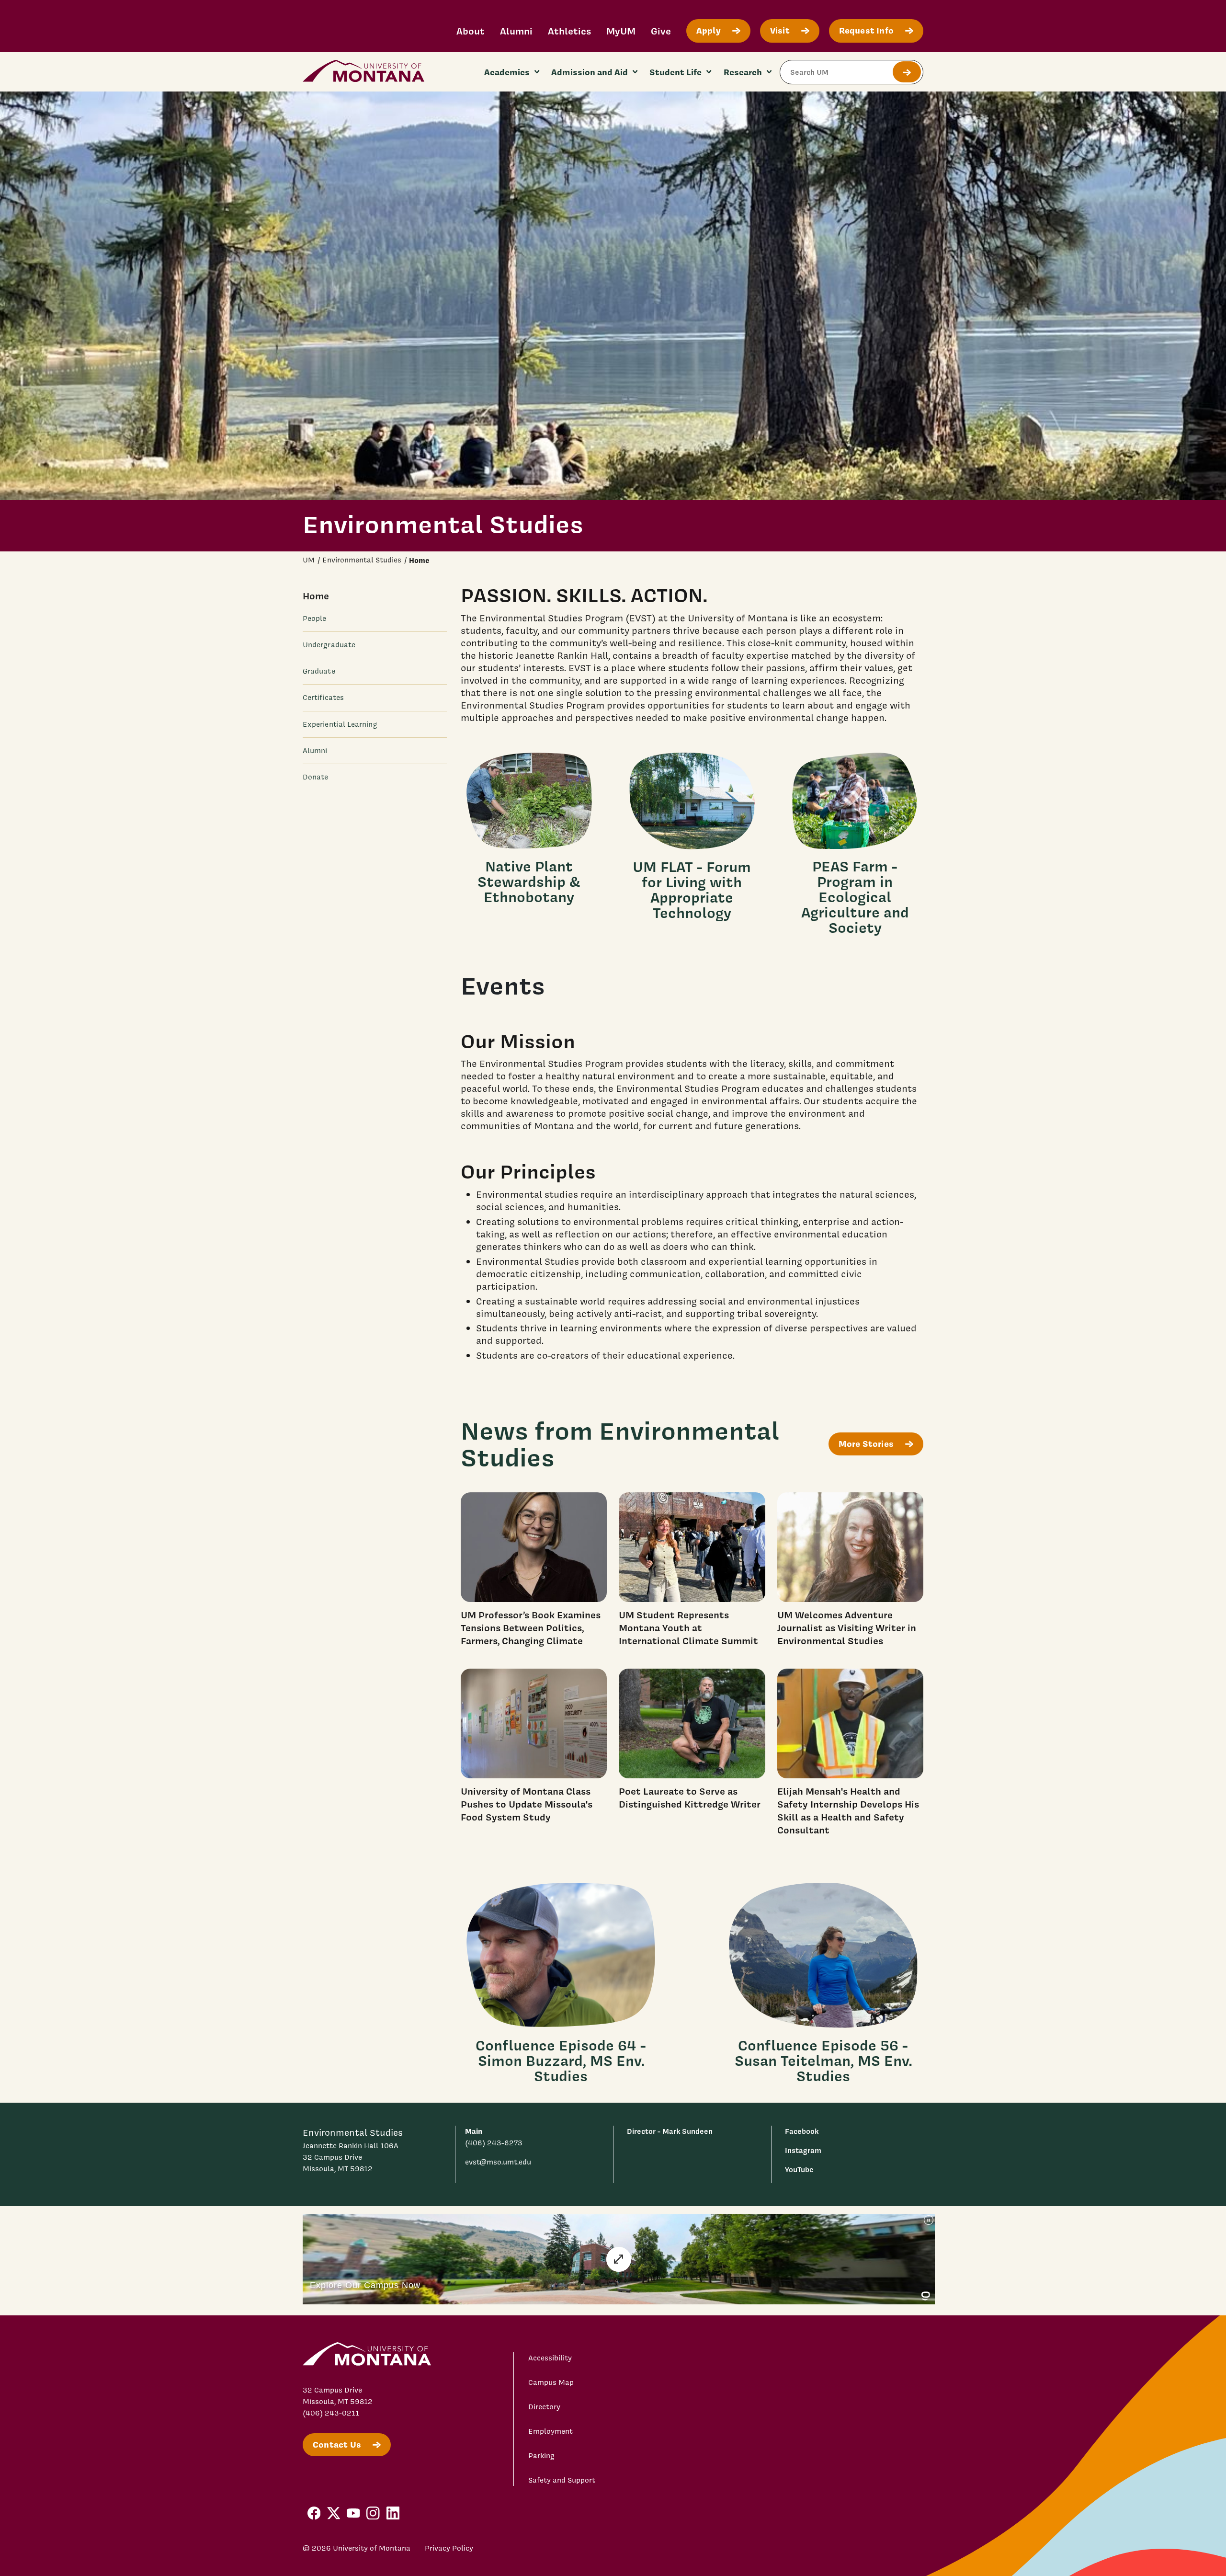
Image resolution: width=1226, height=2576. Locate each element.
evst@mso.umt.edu (498, 2162)
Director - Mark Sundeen (670, 2131)
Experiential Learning (340, 724)
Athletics (569, 31)
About (471, 31)
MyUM (621, 31)
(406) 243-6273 (494, 2143)
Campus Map (551, 2382)
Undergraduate (329, 645)
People (314, 618)
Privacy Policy (449, 2548)
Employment (551, 2431)
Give (661, 31)
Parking (541, 2456)
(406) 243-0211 (331, 2413)
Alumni (516, 31)
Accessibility (550, 2358)
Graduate (319, 671)
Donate (315, 777)
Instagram (803, 2150)
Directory (544, 2407)
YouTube (799, 2170)
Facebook (802, 2131)
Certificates (323, 698)
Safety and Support (562, 2480)
